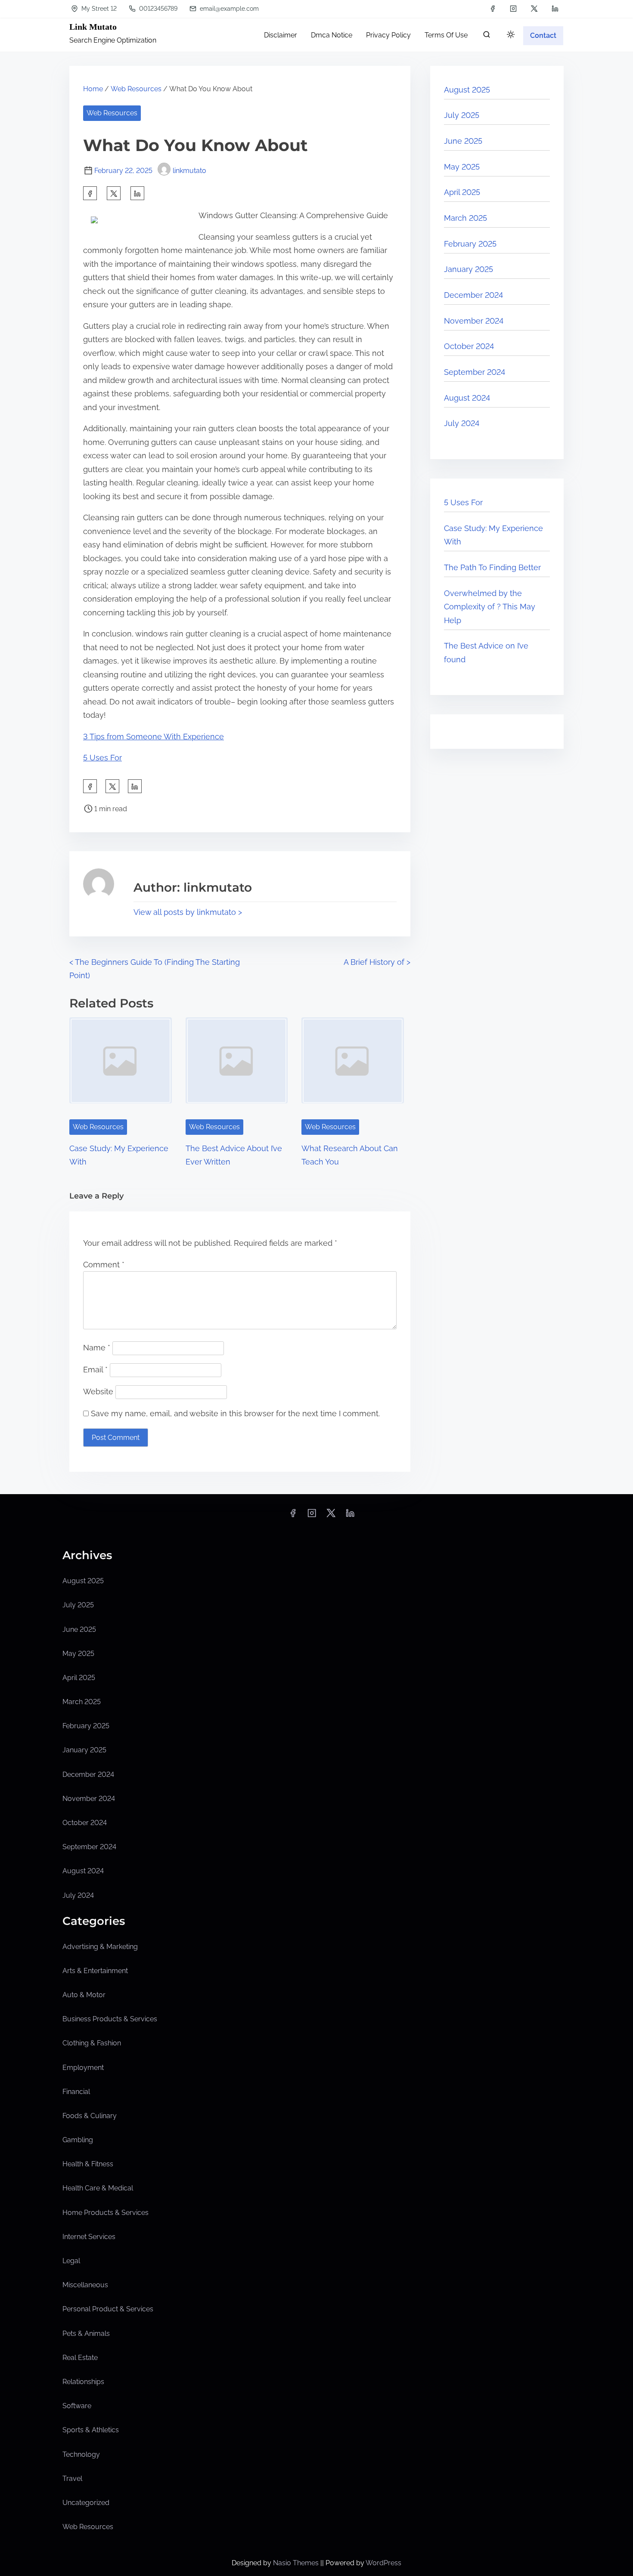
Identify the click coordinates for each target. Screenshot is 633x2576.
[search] (487, 36)
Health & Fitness (88, 2164)
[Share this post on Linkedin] (137, 193)
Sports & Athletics (91, 2430)
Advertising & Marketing (100, 1947)
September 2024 (475, 372)
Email (95, 1370)
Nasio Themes (297, 2563)
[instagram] (513, 9)
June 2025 (463, 141)
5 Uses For (102, 758)
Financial (76, 2092)
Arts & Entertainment (95, 1971)
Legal (71, 2261)
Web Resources (136, 89)
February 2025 (470, 244)
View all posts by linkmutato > (188, 912)
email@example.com (228, 9)
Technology (81, 2454)
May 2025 (462, 167)
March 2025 (465, 218)
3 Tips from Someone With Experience (154, 737)
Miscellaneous (85, 2285)
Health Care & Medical (98, 2188)
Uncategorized (86, 2503)
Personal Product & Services (108, 2309)
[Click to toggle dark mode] (511, 35)
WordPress (383, 2563)
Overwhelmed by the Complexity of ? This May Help (490, 607)
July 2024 (462, 423)
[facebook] (493, 9)
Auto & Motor (84, 1995)
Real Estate (80, 2358)
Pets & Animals (86, 2334)
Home (93, 89)
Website (98, 1391)
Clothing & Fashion (92, 2043)
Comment (104, 1265)
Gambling (78, 2140)
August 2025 (467, 90)
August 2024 (467, 398)
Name (97, 1348)
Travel (72, 2479)
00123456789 (157, 9)
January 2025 (469, 269)
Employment (83, 2068)
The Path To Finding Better (492, 567)
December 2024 (473, 295)
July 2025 (462, 115)
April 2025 (462, 192)
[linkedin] (555, 9)
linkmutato (189, 171)
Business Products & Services (110, 2019)
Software (77, 2406)
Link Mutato (93, 27)
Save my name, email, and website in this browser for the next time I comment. (235, 1413)
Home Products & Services (105, 2213)
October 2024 (469, 346)
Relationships (83, 2382)
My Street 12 (98, 9)
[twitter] (534, 9)
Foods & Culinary (90, 2116)
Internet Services (89, 2237)
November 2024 (474, 321)
